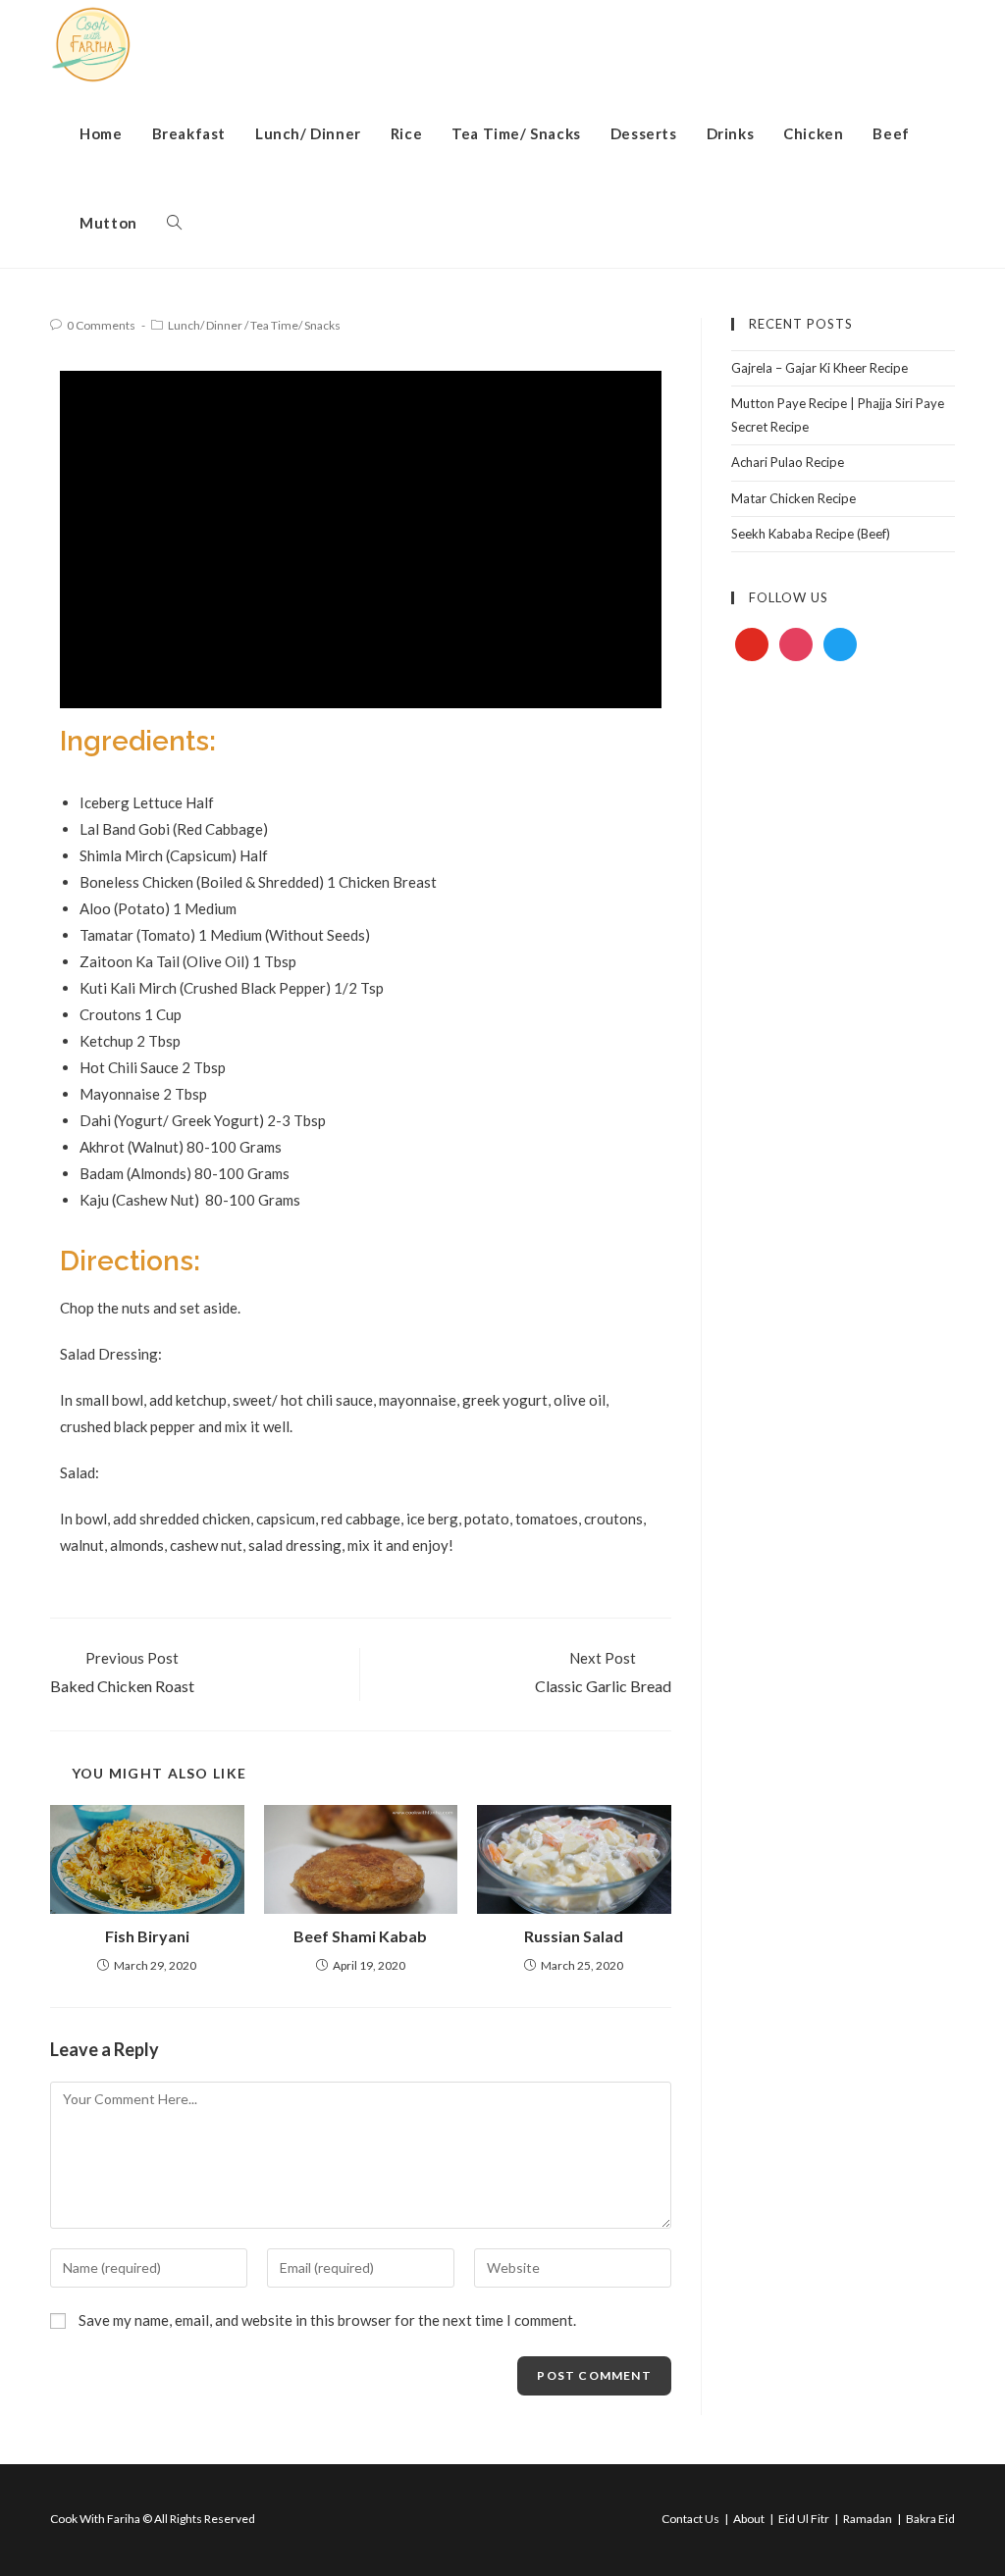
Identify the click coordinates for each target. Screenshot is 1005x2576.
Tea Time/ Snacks (295, 325)
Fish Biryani (147, 1936)
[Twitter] (840, 644)
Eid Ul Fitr (804, 2519)
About (749, 2519)
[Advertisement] (843, 999)
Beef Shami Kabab (360, 1936)
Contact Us (690, 2519)
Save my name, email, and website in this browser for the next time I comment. (327, 2320)
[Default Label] (752, 644)
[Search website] (174, 223)
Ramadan (868, 2519)
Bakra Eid (930, 2519)
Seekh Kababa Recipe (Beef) (811, 534)
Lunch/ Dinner (205, 325)
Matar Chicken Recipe (793, 498)
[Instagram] (796, 644)
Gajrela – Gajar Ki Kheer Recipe (820, 368)
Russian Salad (574, 1936)
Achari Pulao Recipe (788, 462)
